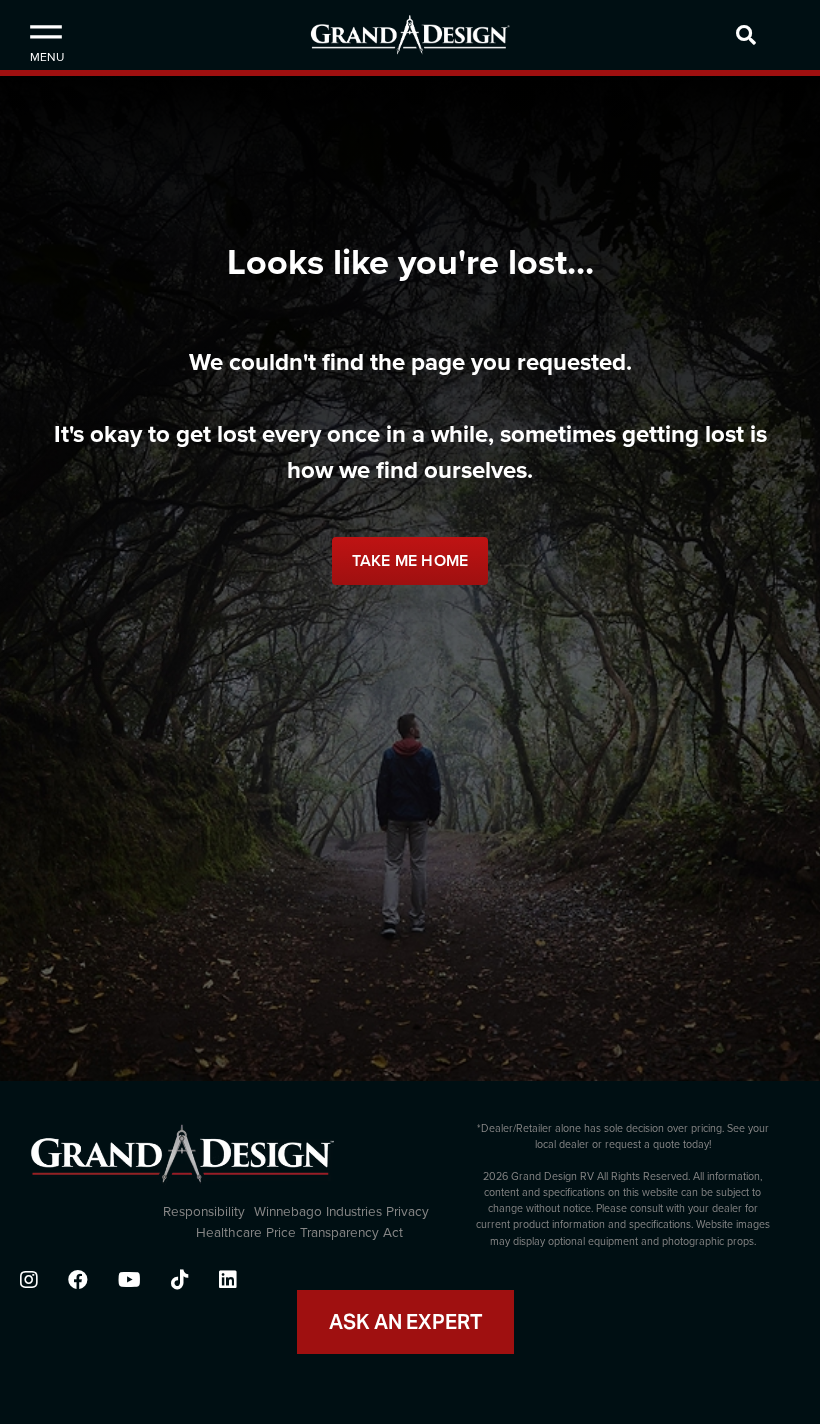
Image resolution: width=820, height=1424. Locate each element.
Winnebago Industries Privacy (341, 1212)
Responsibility (204, 1212)
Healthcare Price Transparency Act (299, 1233)
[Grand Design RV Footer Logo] (182, 1161)
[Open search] (773, 35)
